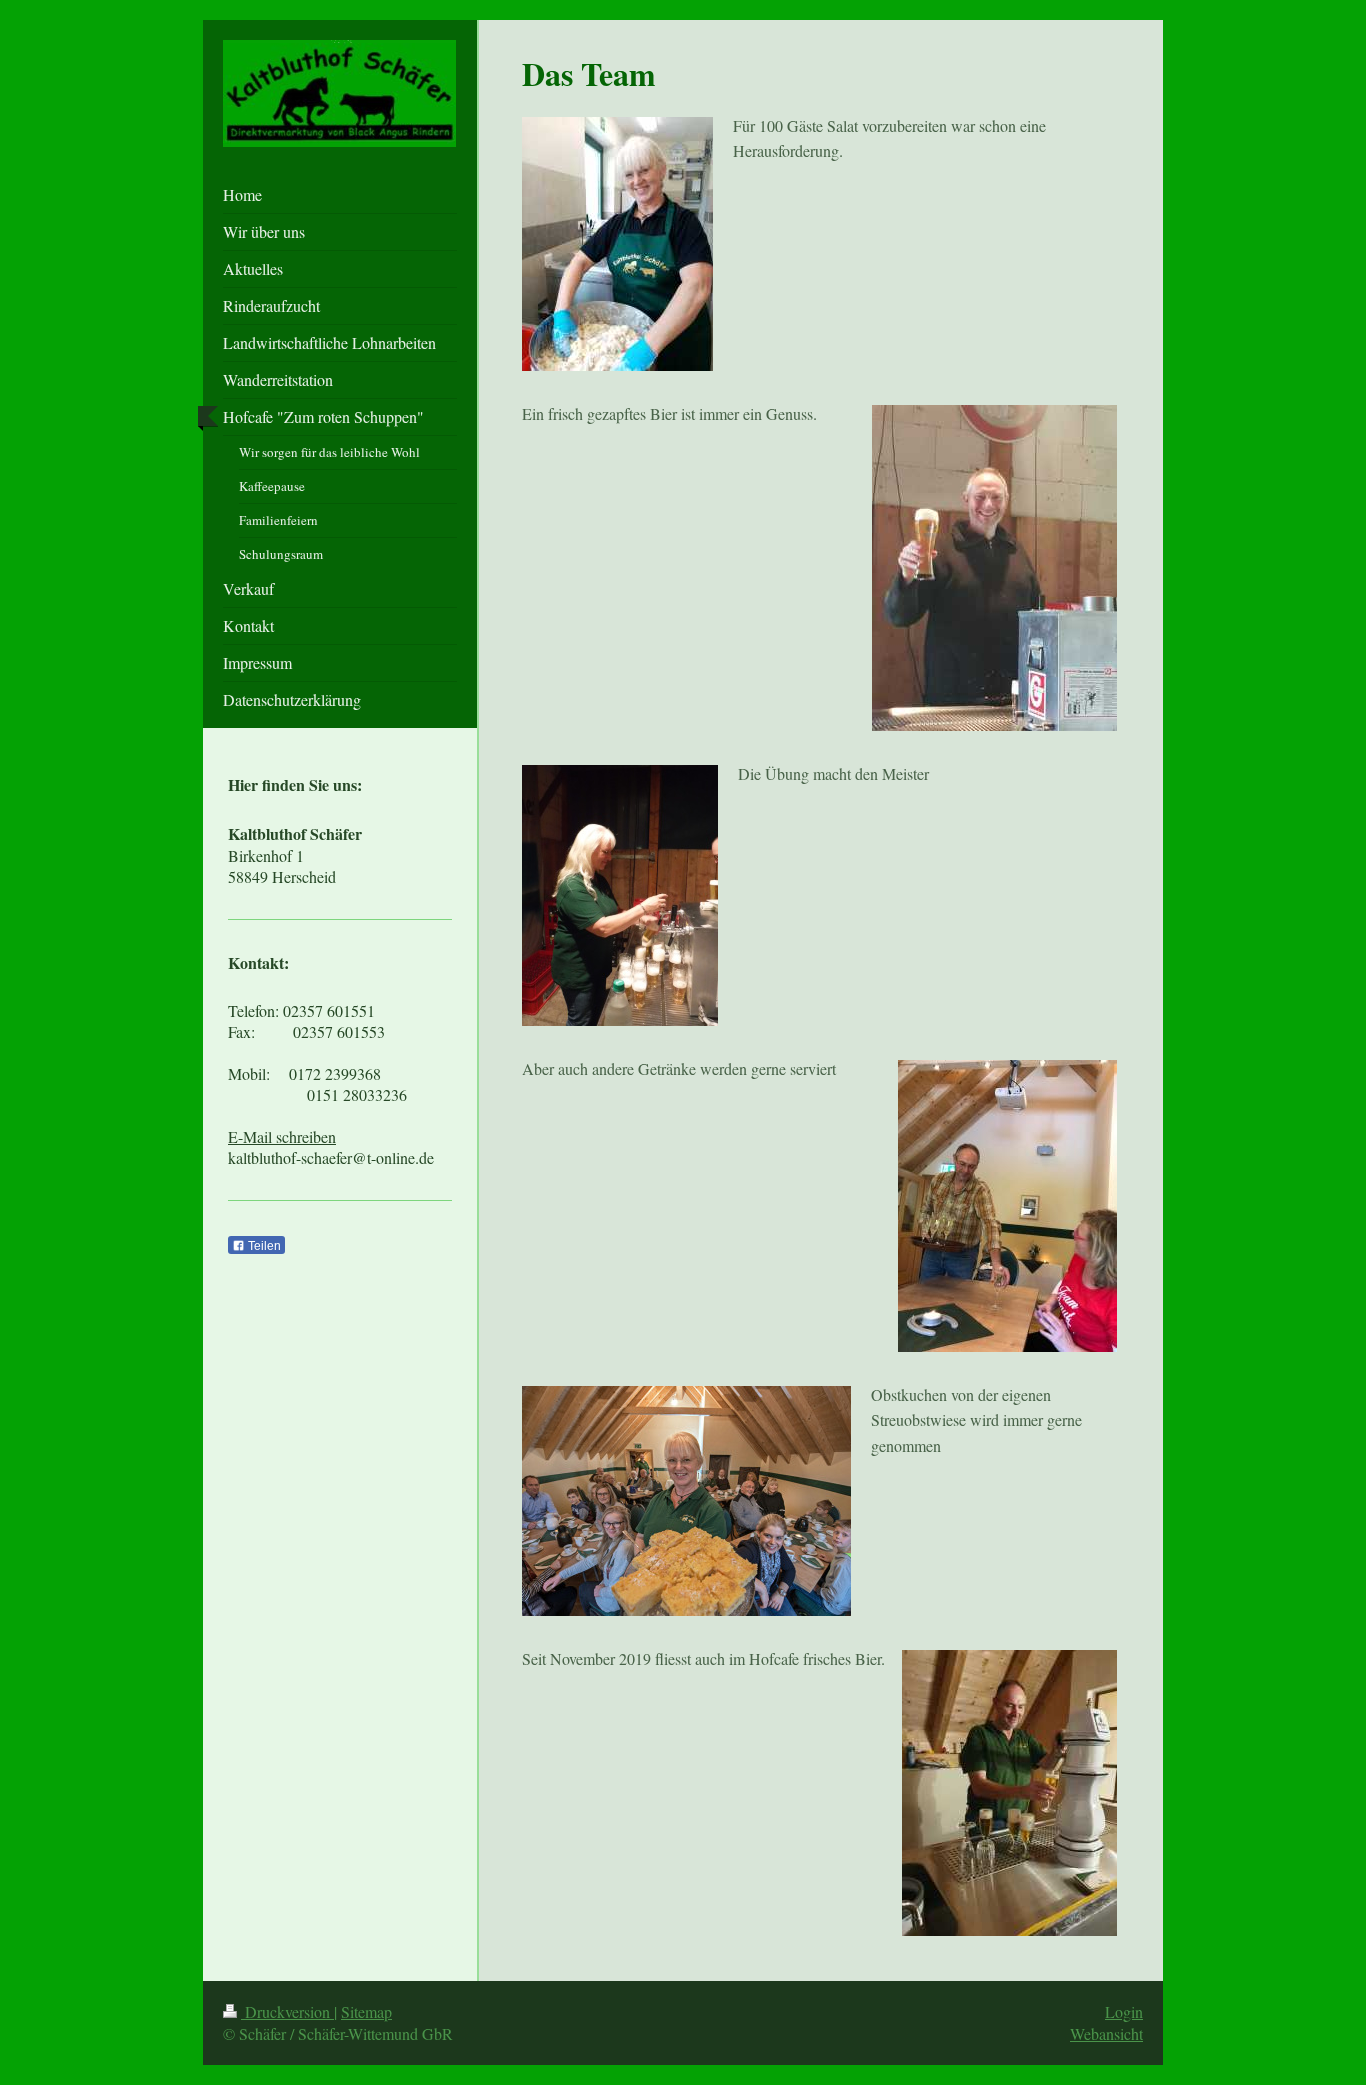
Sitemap (366, 2011)
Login (1124, 2011)
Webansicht (1106, 2033)
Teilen (263, 1246)
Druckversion (287, 2011)
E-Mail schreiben (282, 1136)
